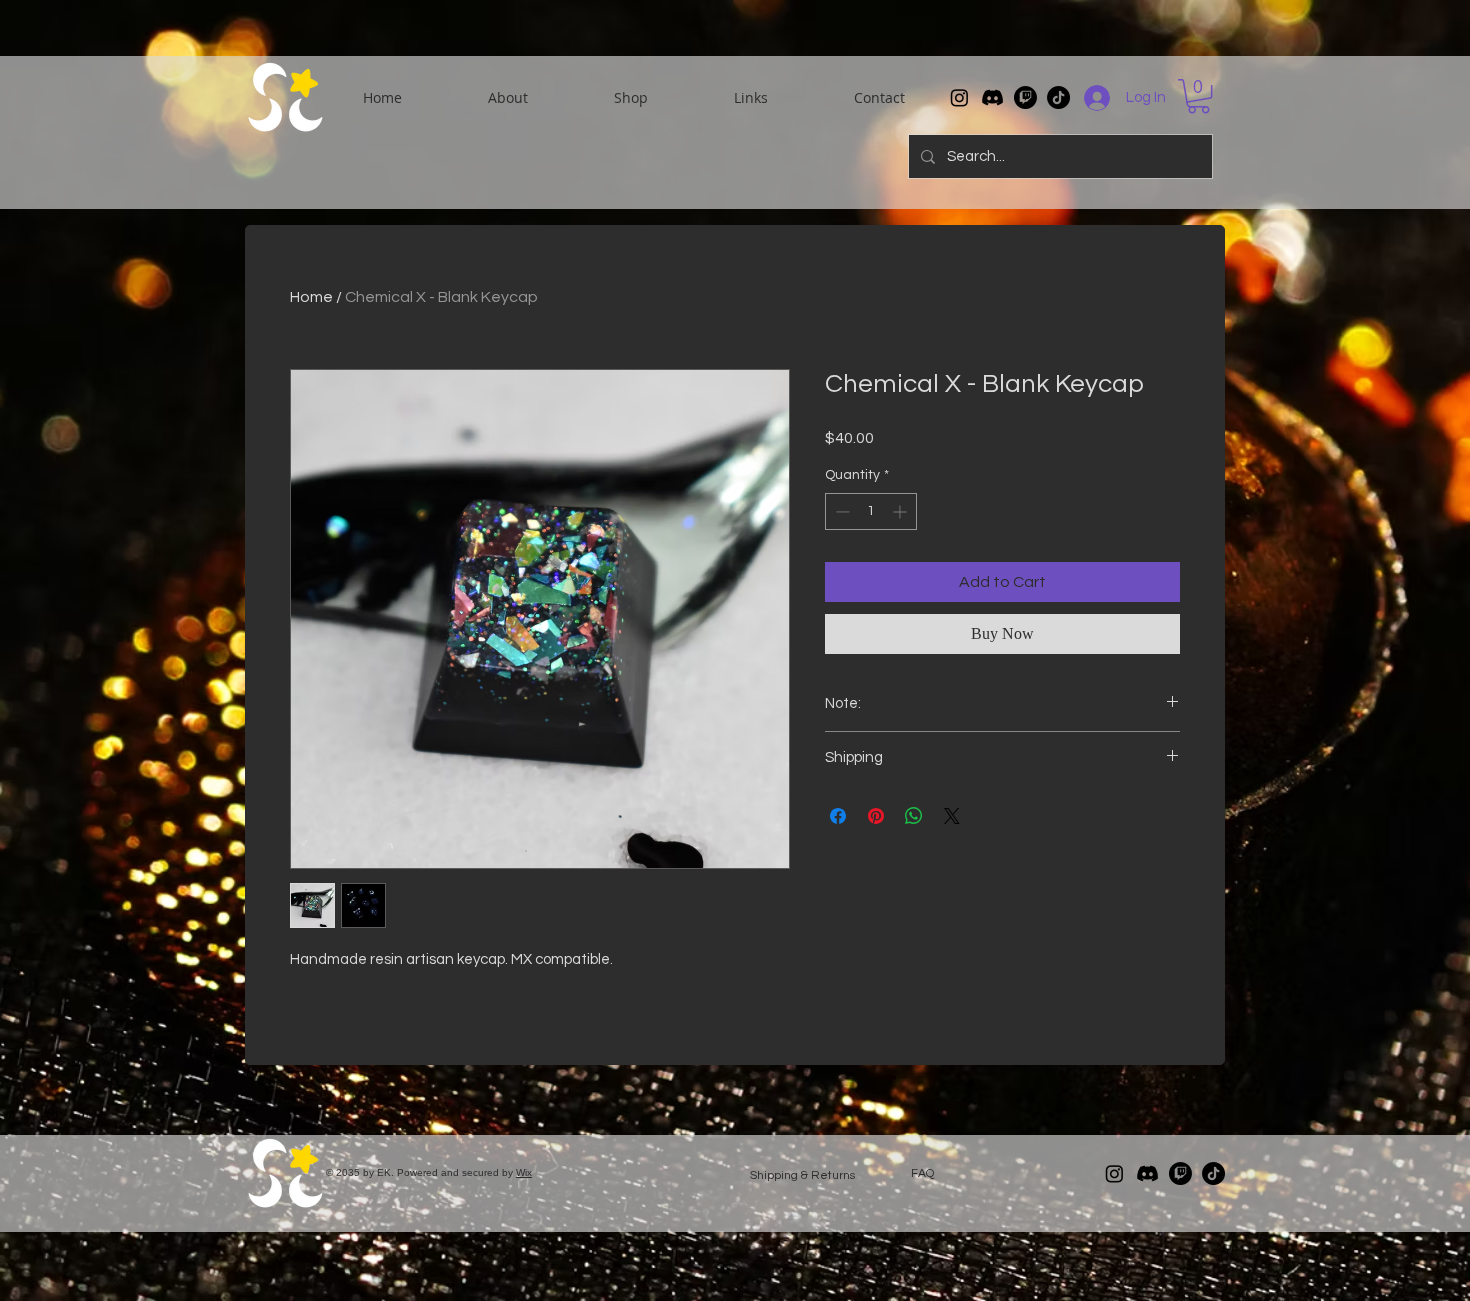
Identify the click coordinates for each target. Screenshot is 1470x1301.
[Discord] (992, 97)
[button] (508, 98)
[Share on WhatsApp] (914, 816)
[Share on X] (952, 816)
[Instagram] (959, 97)
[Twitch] (1025, 97)
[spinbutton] (871, 511)
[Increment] (901, 511)
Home (311, 297)
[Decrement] (840, 511)
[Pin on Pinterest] (876, 816)
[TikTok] (1058, 97)
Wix (524, 1172)
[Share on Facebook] (838, 816)
